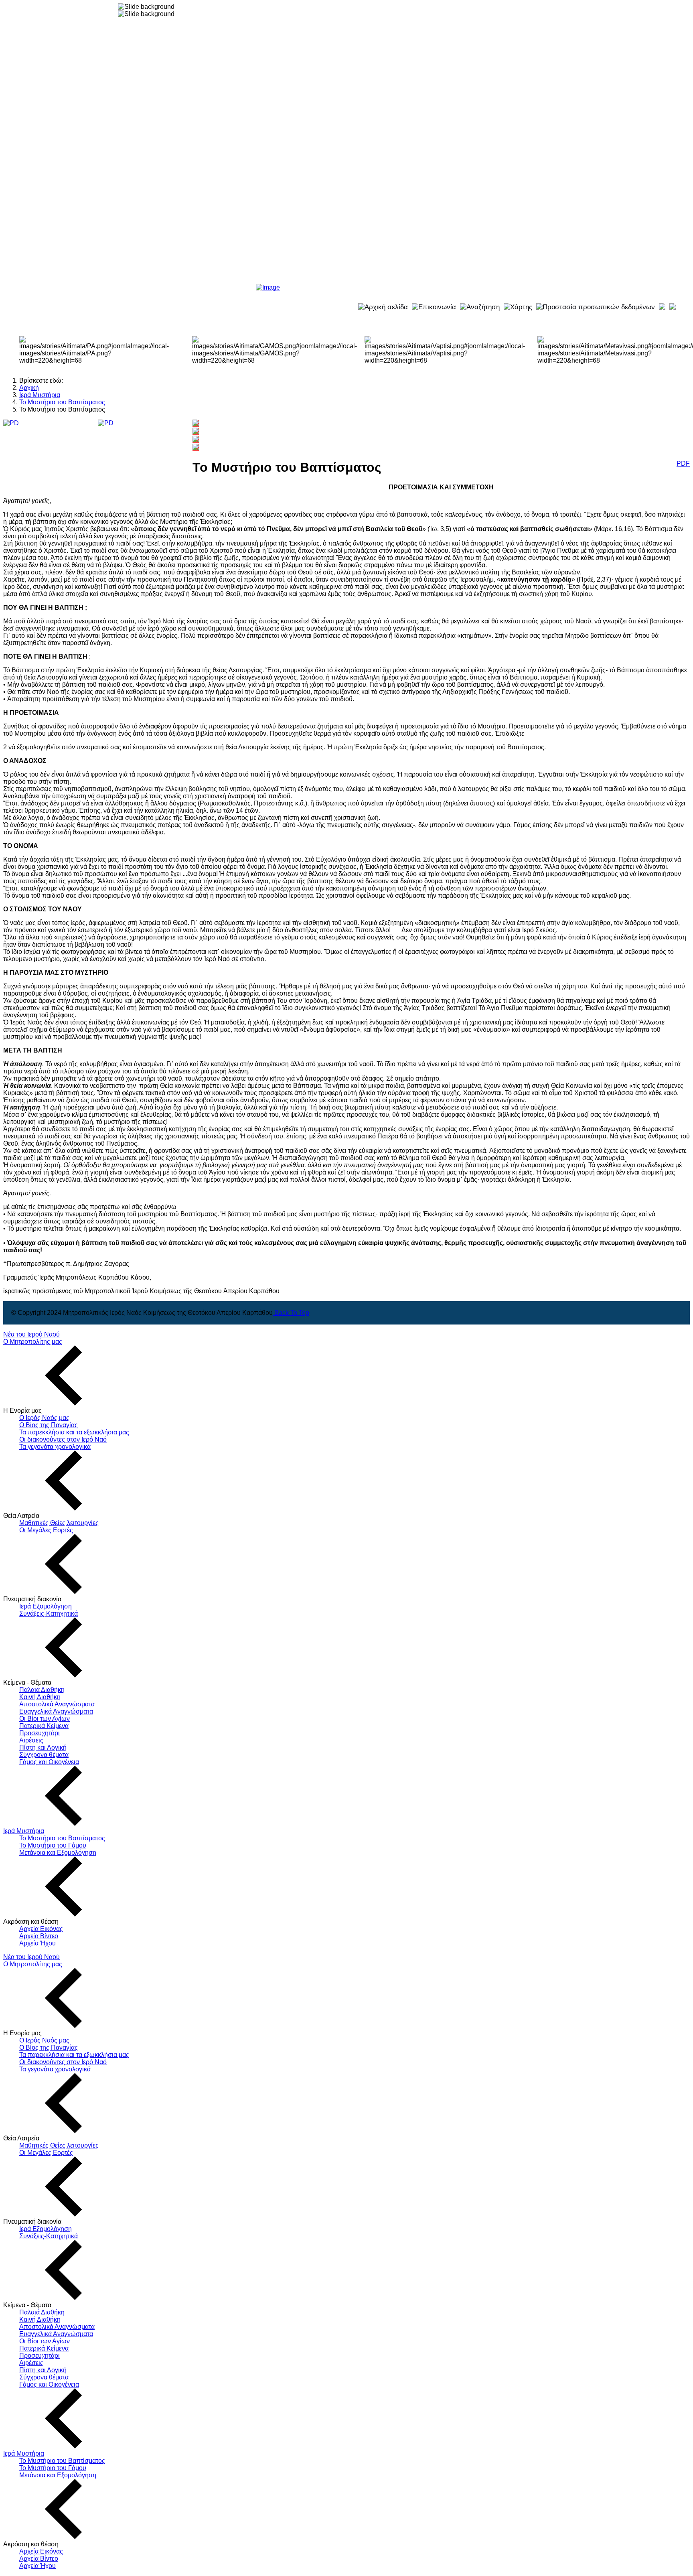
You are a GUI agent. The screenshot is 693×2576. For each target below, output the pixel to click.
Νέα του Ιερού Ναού (31, 1334)
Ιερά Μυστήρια (24, 1831)
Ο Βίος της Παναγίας (49, 1425)
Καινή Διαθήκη (40, 1697)
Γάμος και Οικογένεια (49, 1762)
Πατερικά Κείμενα (44, 1726)
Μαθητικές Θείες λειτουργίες (59, 1523)
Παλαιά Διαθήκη (42, 1690)
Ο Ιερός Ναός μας (44, 1418)
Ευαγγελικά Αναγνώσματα (56, 1711)
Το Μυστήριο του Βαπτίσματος (62, 1838)
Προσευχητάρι (40, 1733)
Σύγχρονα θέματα (44, 1755)
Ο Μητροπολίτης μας (33, 1342)
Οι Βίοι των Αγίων (45, 1719)
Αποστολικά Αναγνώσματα (57, 1704)
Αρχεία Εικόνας (41, 1929)
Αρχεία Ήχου (37, 1943)
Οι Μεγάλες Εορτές (46, 1530)
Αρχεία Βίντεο (39, 1936)
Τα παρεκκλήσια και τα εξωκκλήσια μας (74, 1432)
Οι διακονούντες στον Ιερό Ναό (63, 1439)
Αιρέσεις (31, 1740)
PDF (683, 463)
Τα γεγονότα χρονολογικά (55, 1447)
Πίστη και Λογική (43, 1747)
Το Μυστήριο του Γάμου (53, 1845)
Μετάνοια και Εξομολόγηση (58, 1853)
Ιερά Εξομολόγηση (46, 1606)
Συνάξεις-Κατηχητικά (49, 1614)
